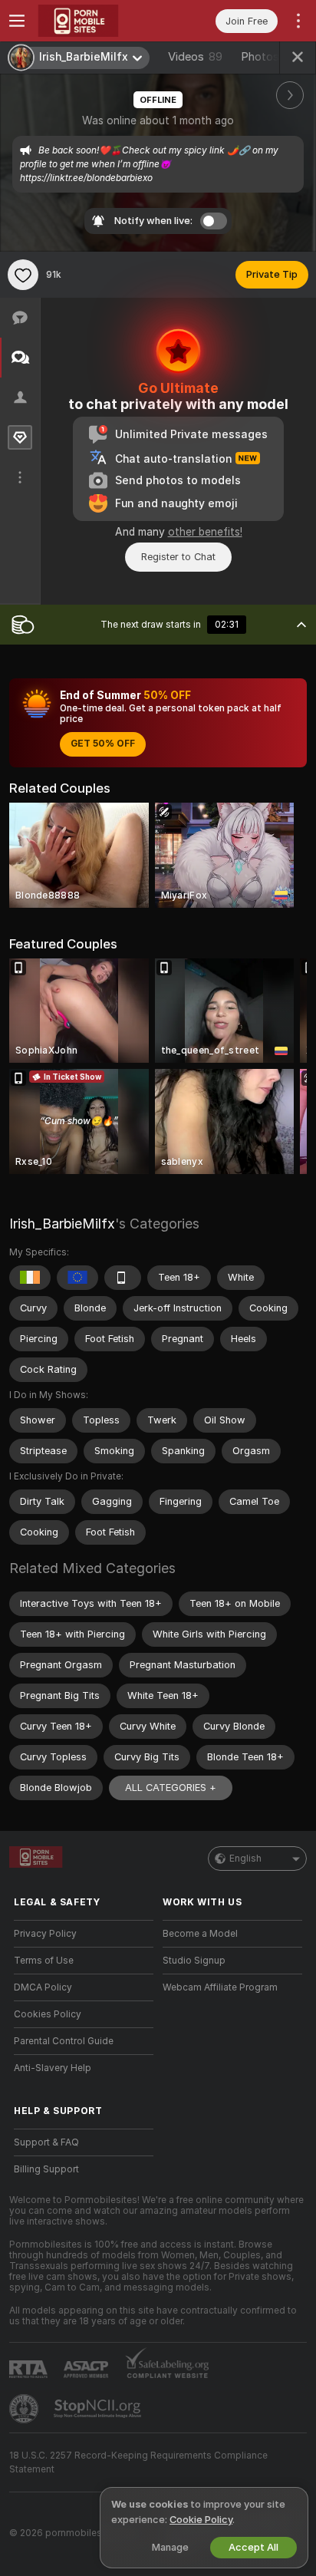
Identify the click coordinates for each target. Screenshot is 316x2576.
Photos (271, 57)
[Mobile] (123, 1278)
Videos (195, 57)
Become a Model (200, 1934)
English (245, 1859)
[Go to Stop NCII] (99, 2409)
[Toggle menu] (17, 21)
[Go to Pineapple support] (25, 2409)
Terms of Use (44, 1961)
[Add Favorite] (23, 275)
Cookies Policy (48, 2014)
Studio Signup (194, 1961)
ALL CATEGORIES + (171, 1788)
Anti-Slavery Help (53, 2068)
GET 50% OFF (103, 744)
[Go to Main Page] (96, 21)
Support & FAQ (46, 2142)
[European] (77, 1278)
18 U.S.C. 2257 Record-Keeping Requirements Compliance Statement (138, 2462)
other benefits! (205, 532)
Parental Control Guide (64, 2041)
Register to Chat (178, 557)
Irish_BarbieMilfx (62, 1224)
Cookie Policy (201, 2520)
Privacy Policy (45, 1934)
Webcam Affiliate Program (220, 1987)
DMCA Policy (43, 1987)
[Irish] (30, 1278)
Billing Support (46, 2169)
